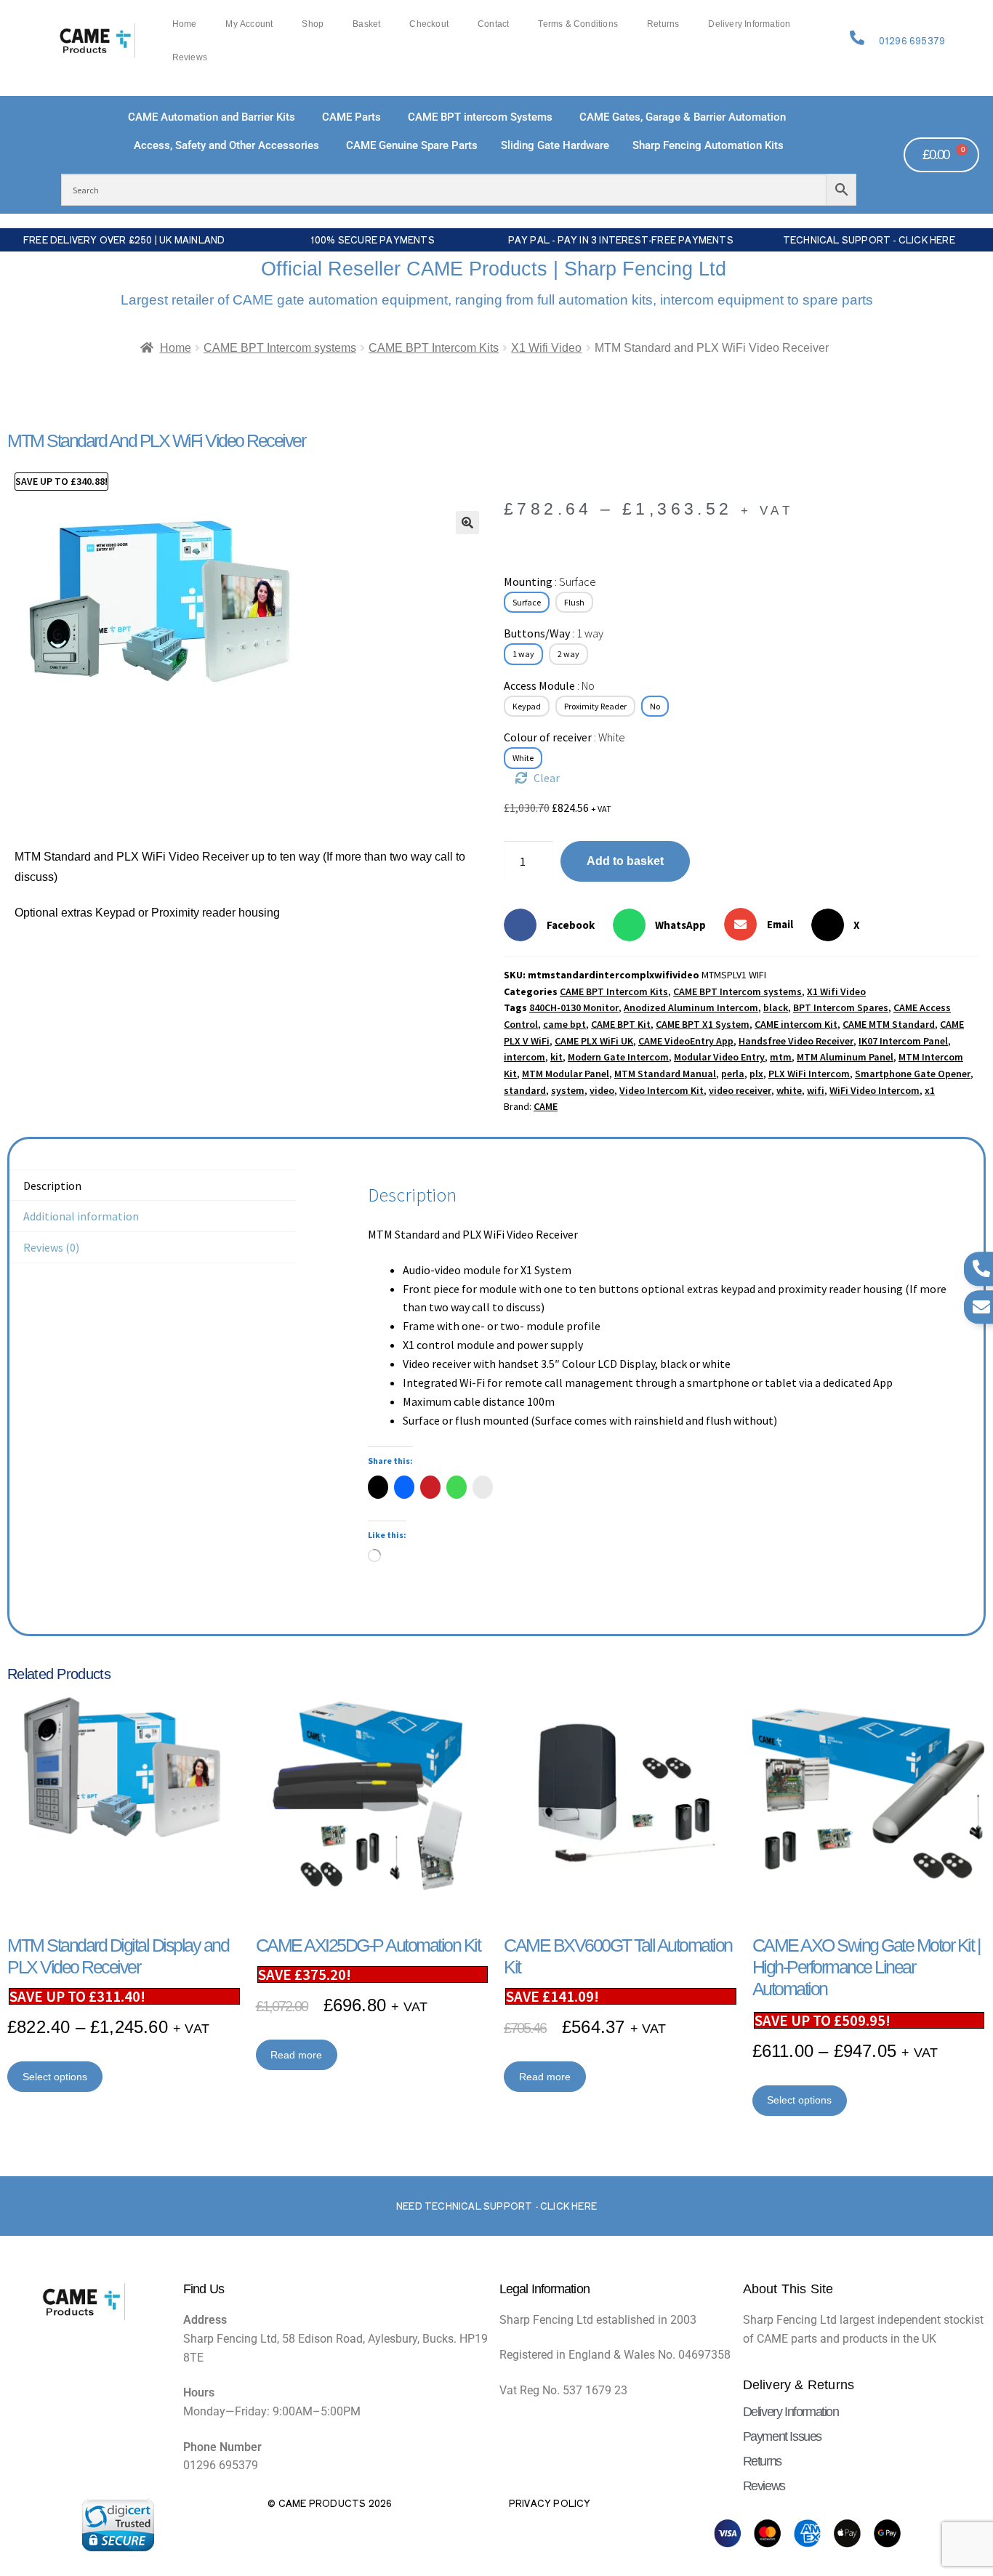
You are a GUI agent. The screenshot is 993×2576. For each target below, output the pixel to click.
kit (556, 1057)
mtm (781, 1057)
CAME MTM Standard (889, 1024)
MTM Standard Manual (665, 1074)
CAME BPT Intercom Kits (434, 348)
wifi (816, 1090)
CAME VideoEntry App (686, 1041)
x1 (930, 1090)
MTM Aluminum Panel (845, 1057)
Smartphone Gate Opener (913, 1074)
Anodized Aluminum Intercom (691, 1007)
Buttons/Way (554, 633)
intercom (524, 1057)
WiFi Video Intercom (875, 1090)
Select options (55, 2077)
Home (185, 24)
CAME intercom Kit (796, 1024)
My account (249, 24)
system (568, 1090)
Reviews (190, 57)
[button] (467, 523)
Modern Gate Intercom (618, 1057)
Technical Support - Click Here (869, 240)
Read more (296, 2055)
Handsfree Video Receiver (796, 1041)
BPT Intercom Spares (841, 1007)
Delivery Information (749, 24)
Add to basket (625, 861)
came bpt (564, 1024)
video (602, 1090)
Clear (547, 778)
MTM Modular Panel (566, 1074)
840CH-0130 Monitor (574, 1007)
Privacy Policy (550, 2503)
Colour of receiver (564, 737)
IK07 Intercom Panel (903, 1041)
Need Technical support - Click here (496, 2206)
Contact (493, 24)
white (789, 1090)
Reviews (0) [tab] (51, 1247)
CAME (546, 1106)
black (776, 1007)
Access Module (549, 685)
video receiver (740, 1090)
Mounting (550, 581)
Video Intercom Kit (662, 1090)
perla (733, 1074)
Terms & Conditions (578, 24)
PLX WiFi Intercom (809, 1074)
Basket (366, 24)
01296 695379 (912, 41)
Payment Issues (782, 2436)
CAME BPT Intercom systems (280, 348)
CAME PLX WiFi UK (594, 1041)
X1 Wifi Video (546, 348)
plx (756, 1074)
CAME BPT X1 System (703, 1024)
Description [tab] (52, 1186)
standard (525, 1090)
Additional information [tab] (81, 1216)
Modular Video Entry (719, 1057)
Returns (663, 24)
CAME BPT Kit (621, 1024)
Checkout (429, 24)
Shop (313, 24)
